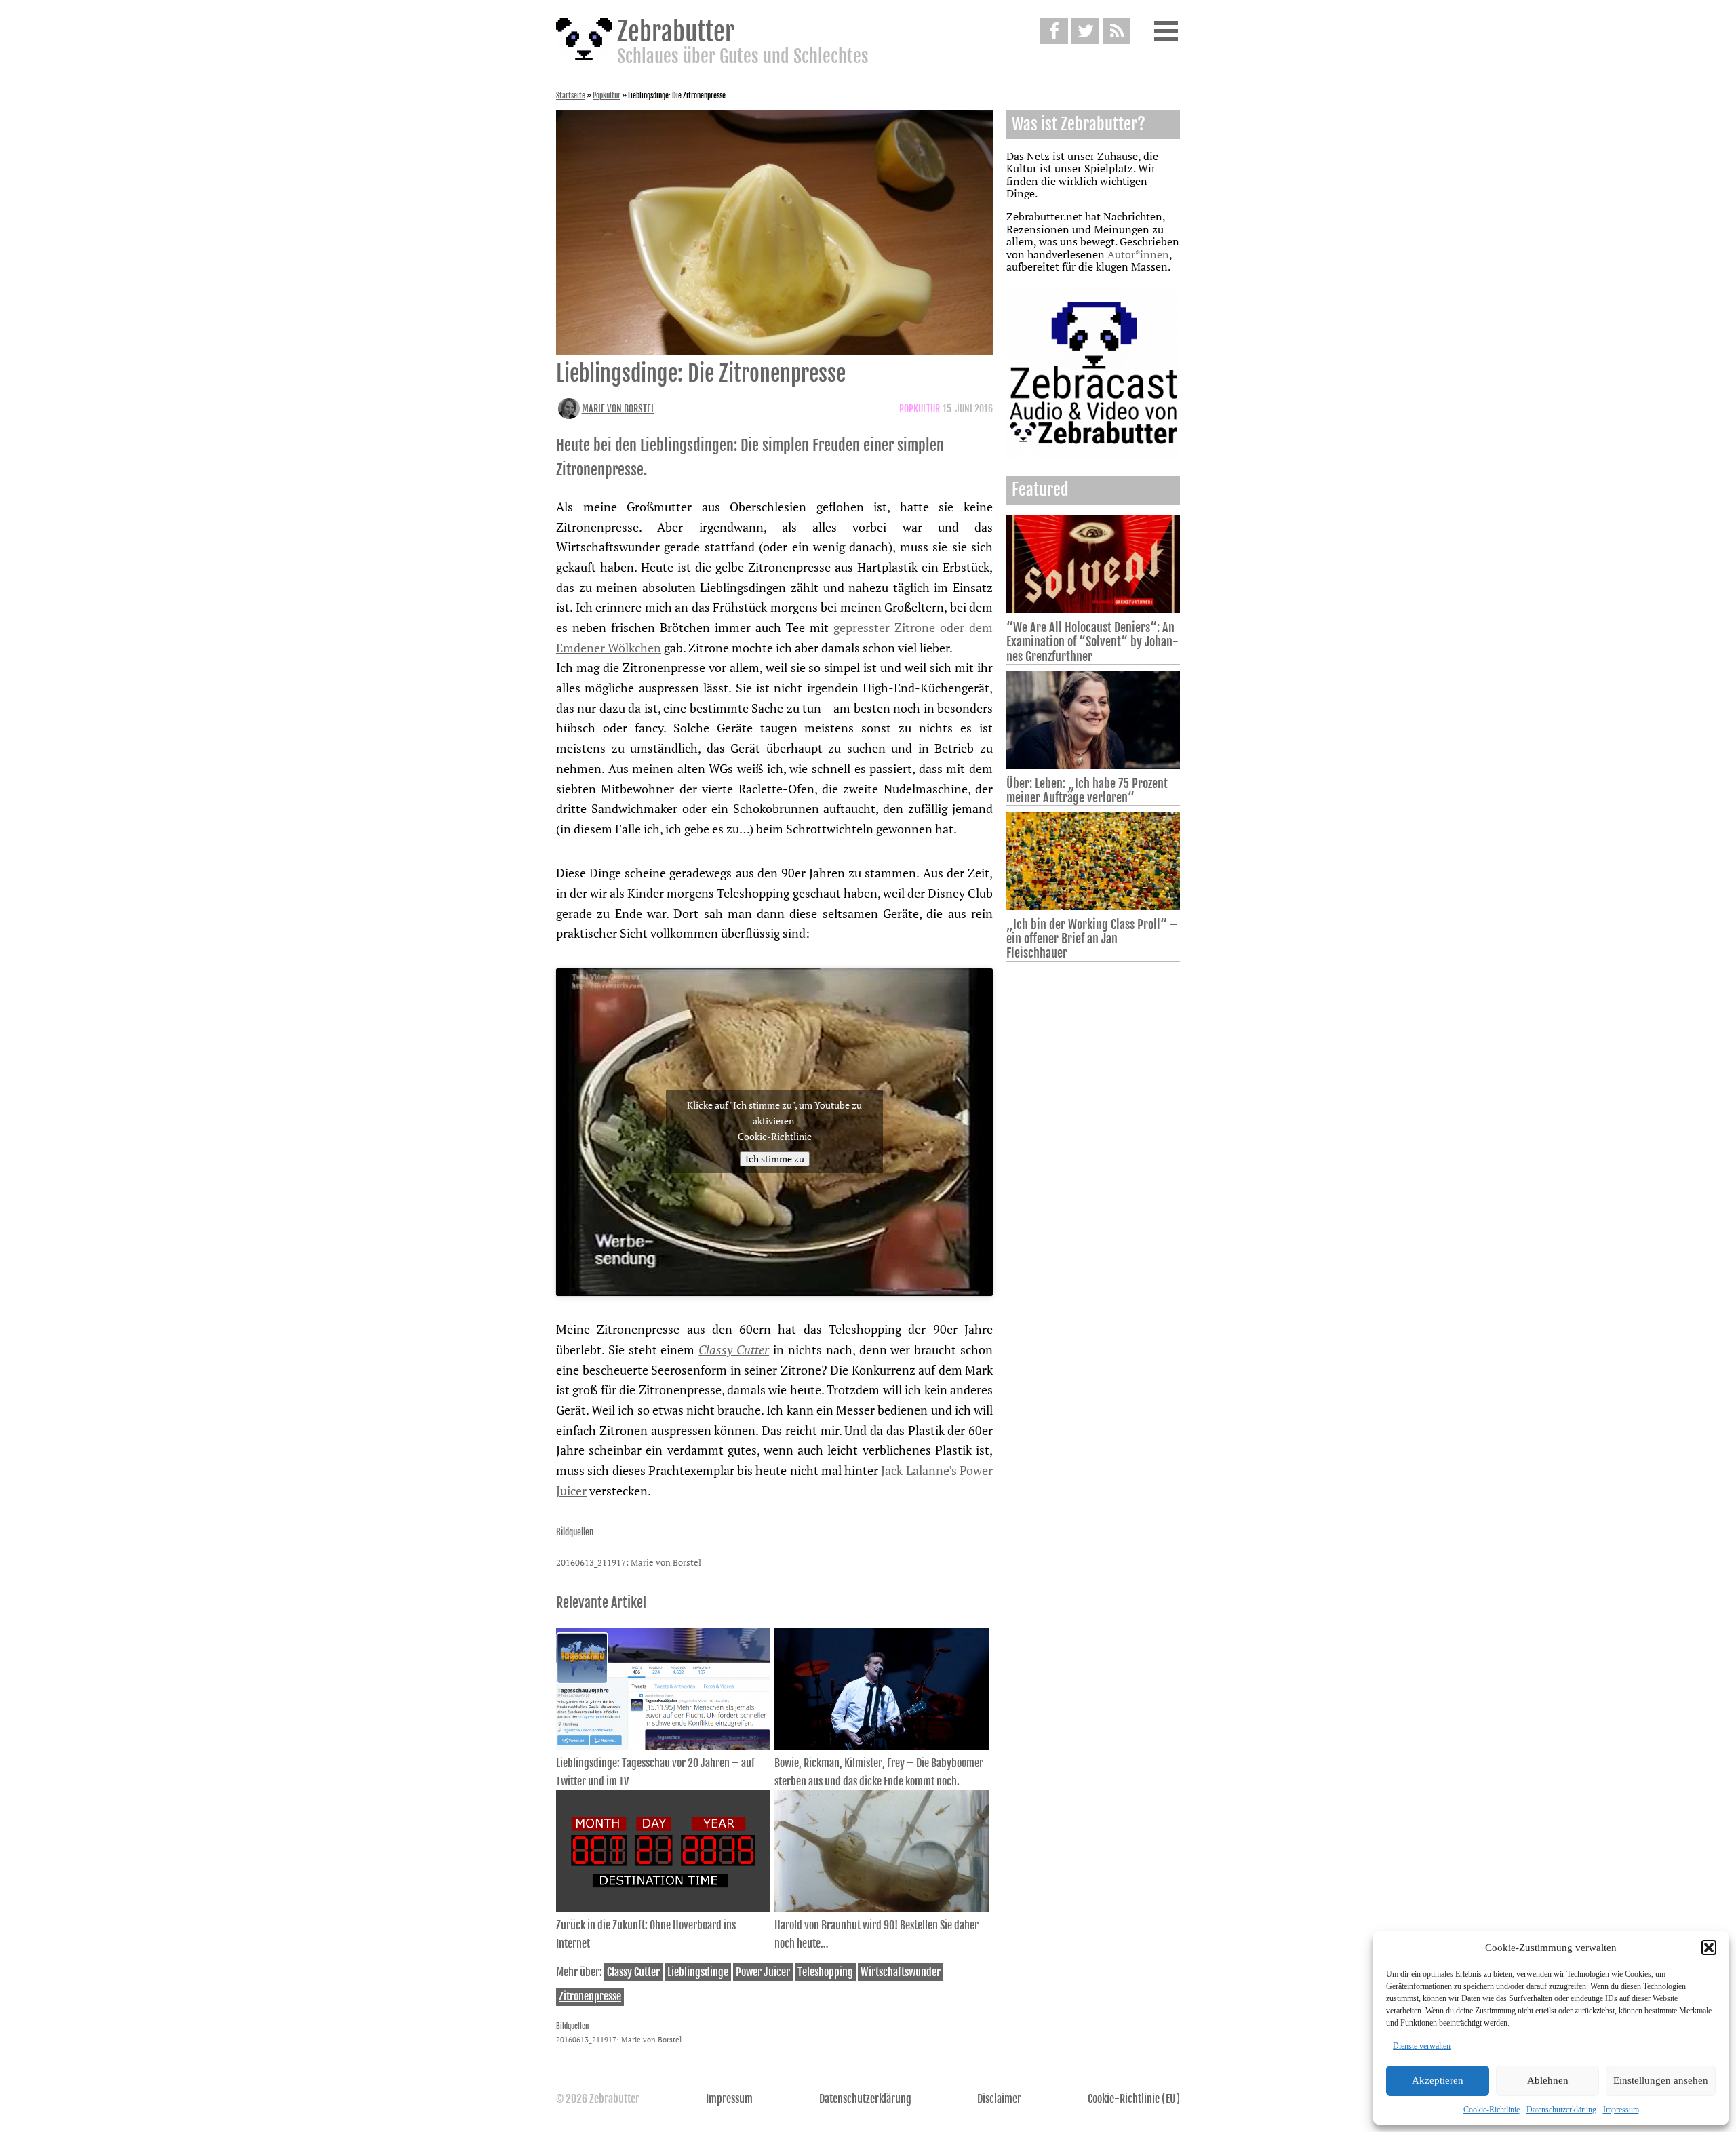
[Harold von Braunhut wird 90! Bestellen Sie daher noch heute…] (882, 1908)
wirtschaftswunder (901, 1972)
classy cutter (633, 1972)
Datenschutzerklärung (1561, 2110)
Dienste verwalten (1422, 2046)
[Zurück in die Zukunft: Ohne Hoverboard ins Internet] (663, 1908)
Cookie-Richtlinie (1492, 2110)
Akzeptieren (1438, 2080)
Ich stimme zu (775, 1159)
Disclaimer (999, 2099)
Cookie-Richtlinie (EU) (1134, 2099)
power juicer (763, 1972)
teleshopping (825, 1972)
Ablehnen (1548, 2080)
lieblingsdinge (698, 1972)
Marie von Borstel (618, 409)
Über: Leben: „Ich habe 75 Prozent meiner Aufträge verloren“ (1087, 790)
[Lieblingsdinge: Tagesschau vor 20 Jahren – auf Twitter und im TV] (663, 1745)
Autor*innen (1138, 254)
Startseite (571, 96)
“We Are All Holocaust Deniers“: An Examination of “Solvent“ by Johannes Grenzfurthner (1092, 641)
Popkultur (607, 96)
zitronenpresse (590, 1996)
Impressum (1621, 2110)
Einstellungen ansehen (1661, 2080)
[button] (1709, 1948)
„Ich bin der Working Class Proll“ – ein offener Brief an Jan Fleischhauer (1092, 939)
